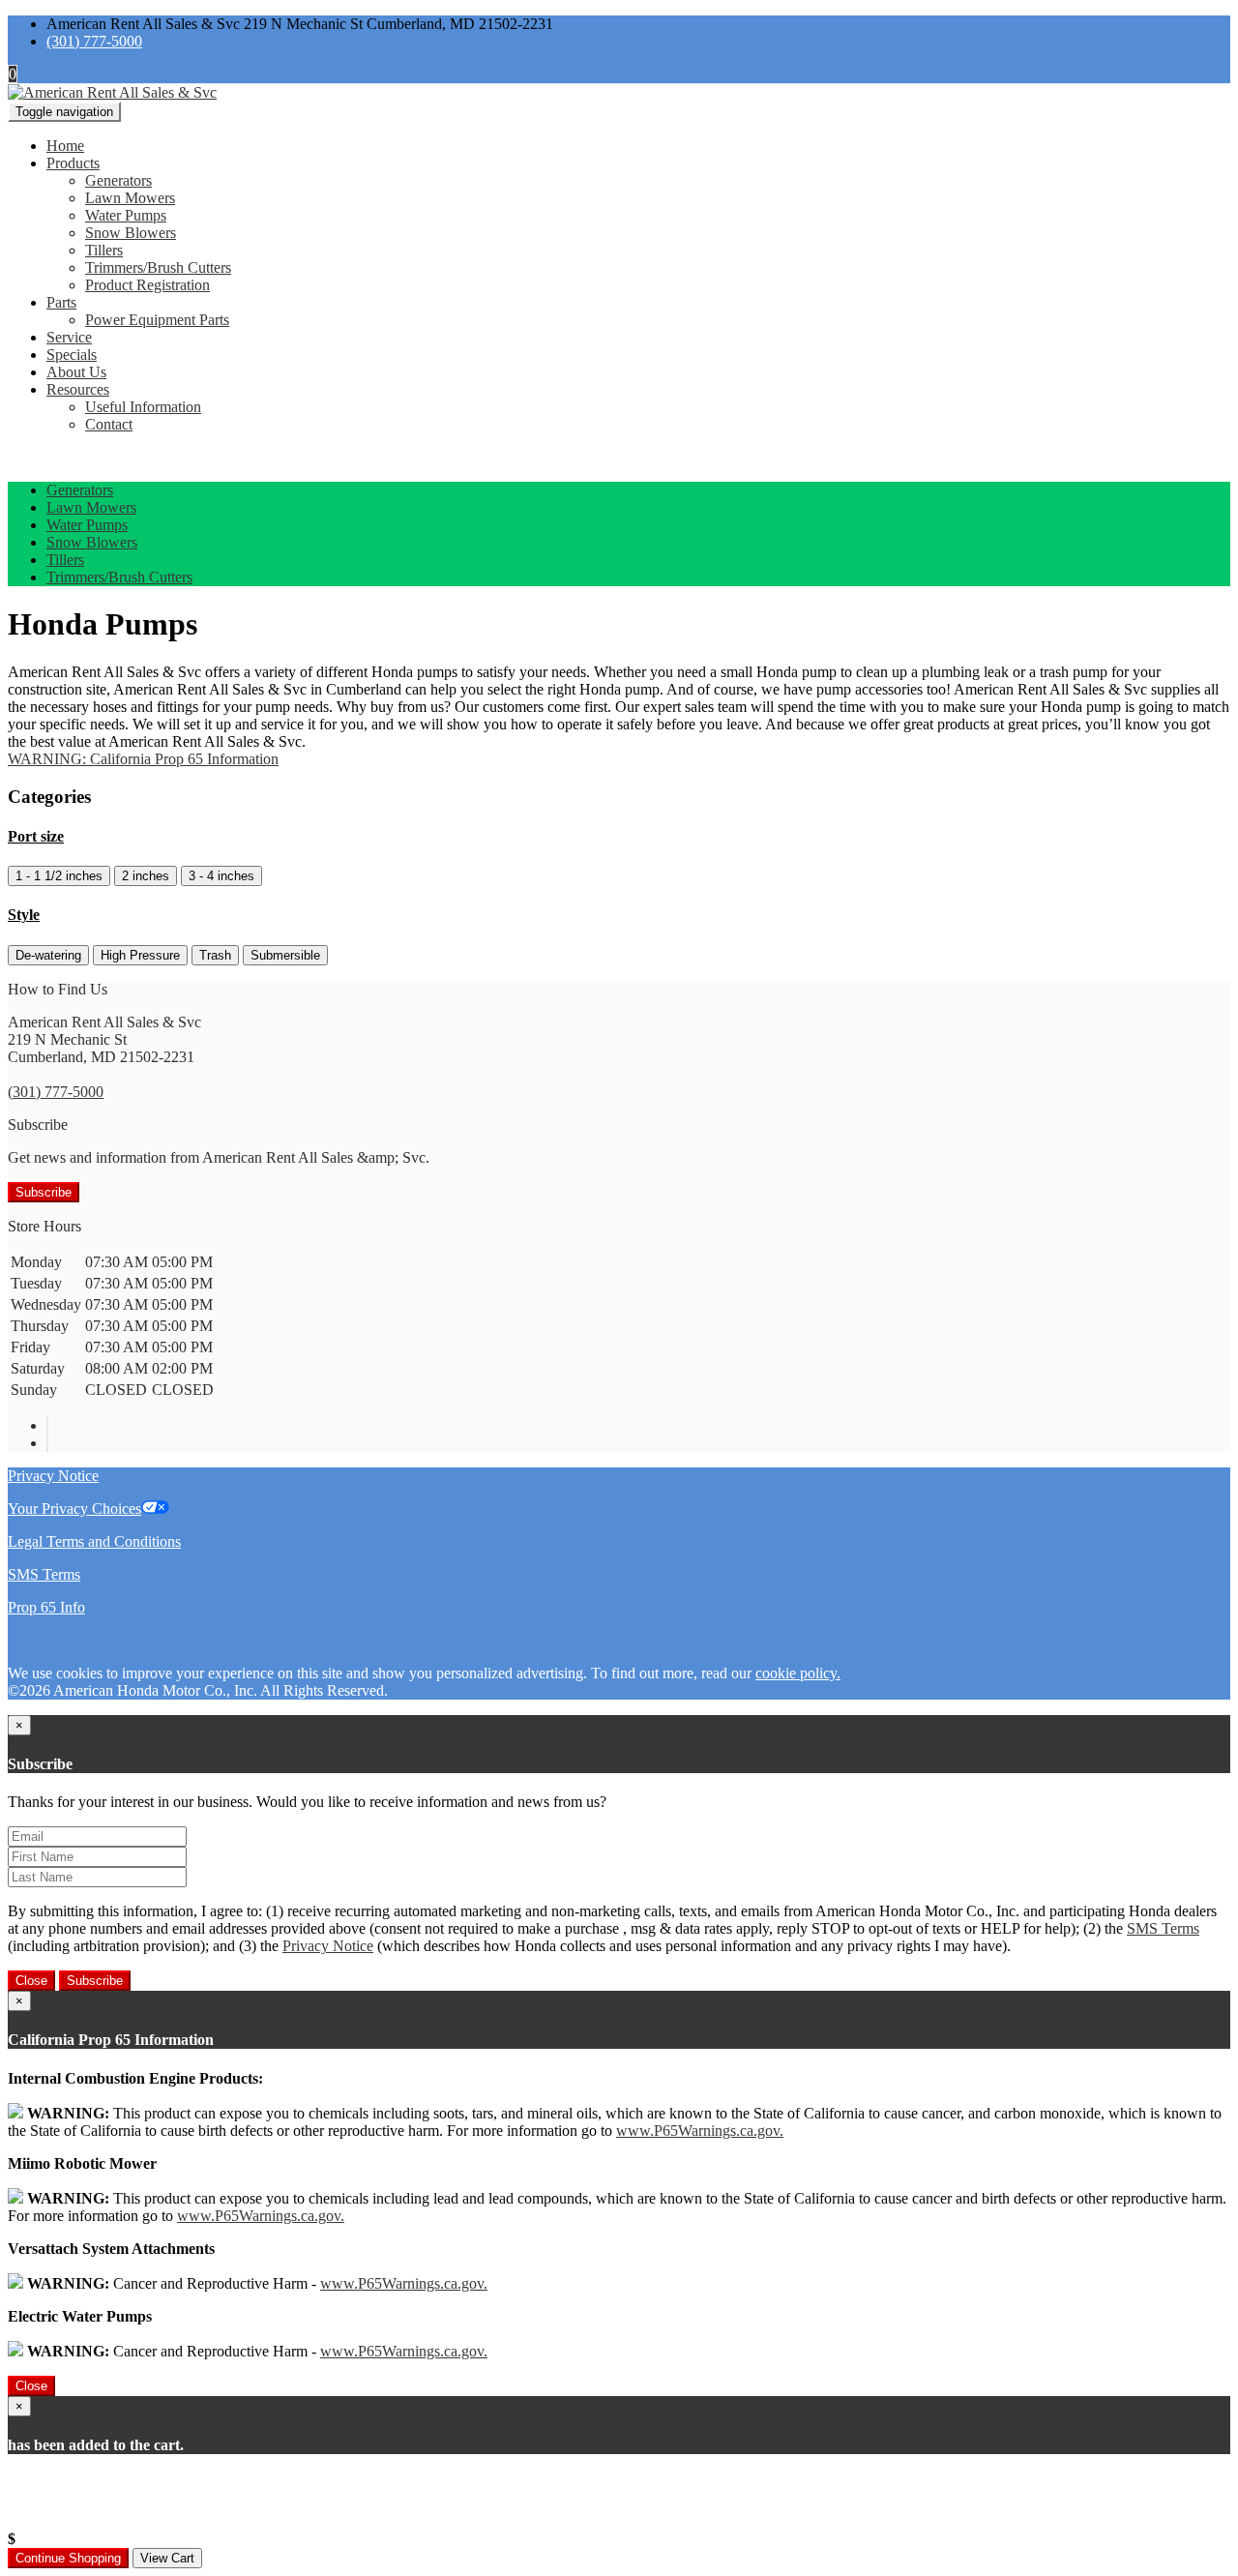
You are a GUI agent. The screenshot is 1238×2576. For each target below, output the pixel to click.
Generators (118, 180)
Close (31, 1981)
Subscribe (44, 1192)
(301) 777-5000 (94, 41)
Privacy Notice (53, 1476)
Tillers (104, 250)
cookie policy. (798, 1673)
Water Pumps (126, 215)
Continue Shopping (68, 2558)
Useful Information (143, 407)
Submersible (285, 955)
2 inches (146, 876)
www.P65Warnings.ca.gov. (700, 2131)
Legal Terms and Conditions (94, 1541)
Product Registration (147, 285)
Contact (109, 424)
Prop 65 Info (46, 1607)
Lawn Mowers (130, 198)
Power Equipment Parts (157, 320)
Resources (78, 389)
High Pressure (140, 955)
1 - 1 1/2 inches (59, 876)
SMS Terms (44, 1574)
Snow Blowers (131, 233)
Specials (72, 355)
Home (65, 146)
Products (73, 163)
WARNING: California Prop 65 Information (143, 759)
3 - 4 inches (221, 876)
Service (69, 337)
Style (24, 915)
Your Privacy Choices (74, 1509)
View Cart (167, 2558)
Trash (215, 955)
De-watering (48, 955)
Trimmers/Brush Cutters (158, 267)
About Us (76, 372)
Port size (36, 836)
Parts (61, 302)
